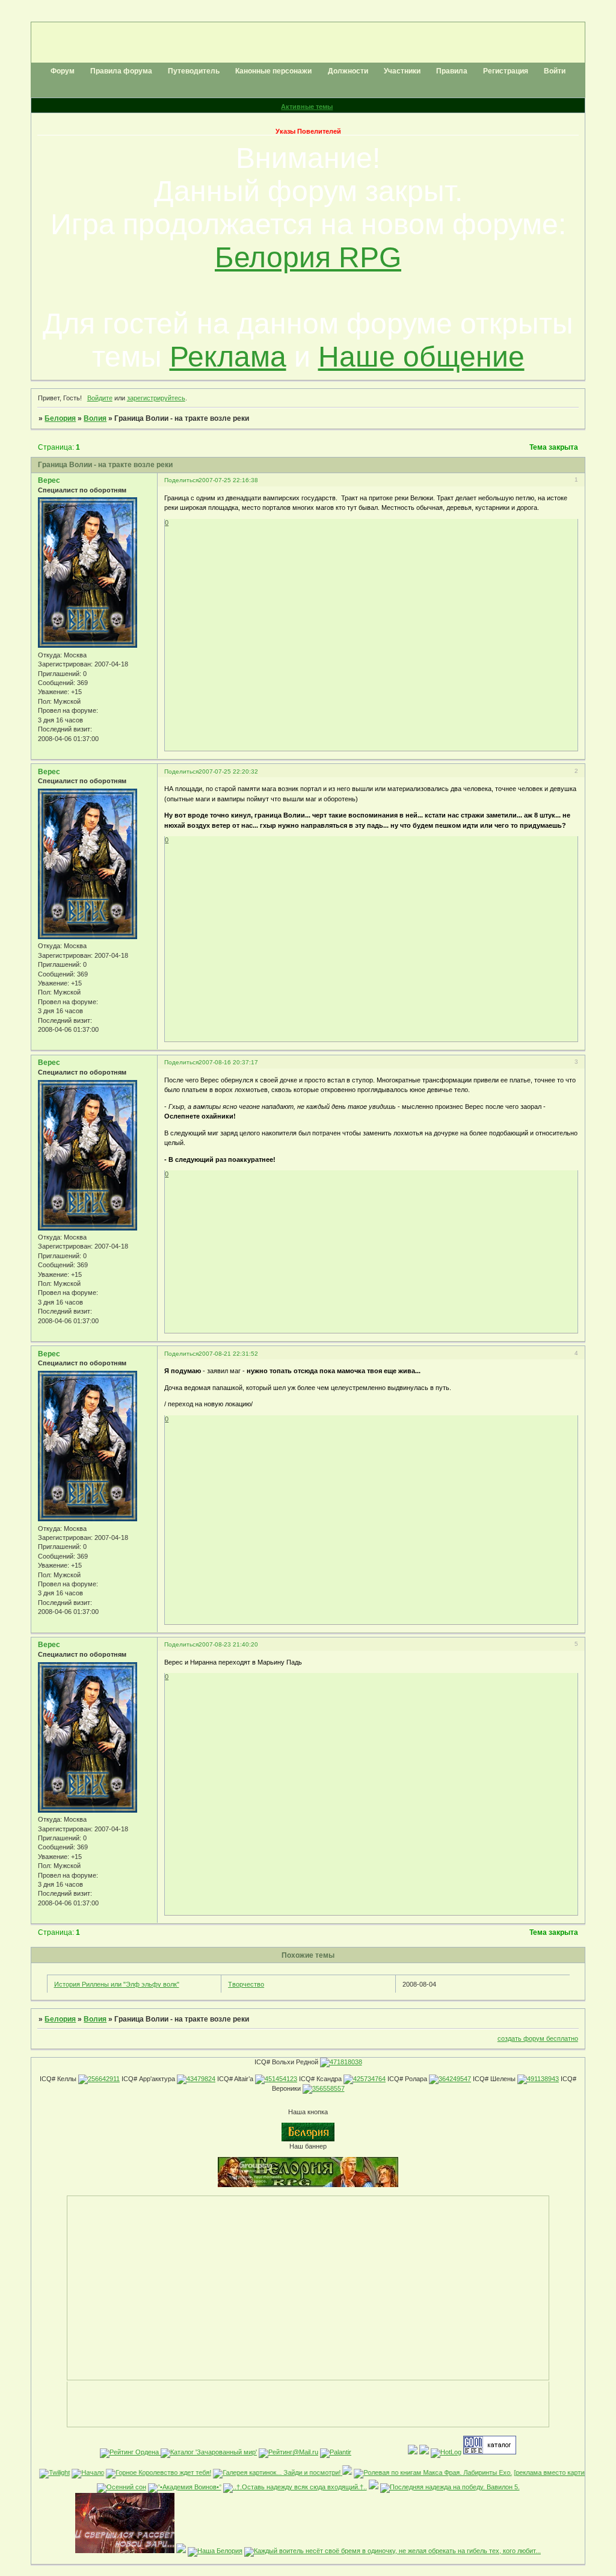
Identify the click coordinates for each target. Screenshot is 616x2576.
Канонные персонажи (273, 71)
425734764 (369, 2079)
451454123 (281, 2079)
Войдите (100, 398)
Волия (95, 418)
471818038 (346, 2062)
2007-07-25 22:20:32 (228, 771)
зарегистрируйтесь (156, 398)
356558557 (328, 2088)
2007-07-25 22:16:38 (228, 480)
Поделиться (181, 480)
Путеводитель (194, 71)
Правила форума (121, 71)
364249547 (455, 2079)
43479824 (201, 2079)
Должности (348, 71)
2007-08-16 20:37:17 (228, 1062)
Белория (60, 418)
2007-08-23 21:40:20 (228, 1644)
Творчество (246, 1984)
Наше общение (421, 357)
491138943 (543, 2079)
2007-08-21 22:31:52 (228, 1354)
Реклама (228, 357)
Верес (49, 480)
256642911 (104, 2079)
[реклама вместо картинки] (533, 2472)
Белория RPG (308, 257)
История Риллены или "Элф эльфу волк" (117, 1984)
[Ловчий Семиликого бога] (181, 2551)
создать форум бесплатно (538, 2038)
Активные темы (307, 107)
